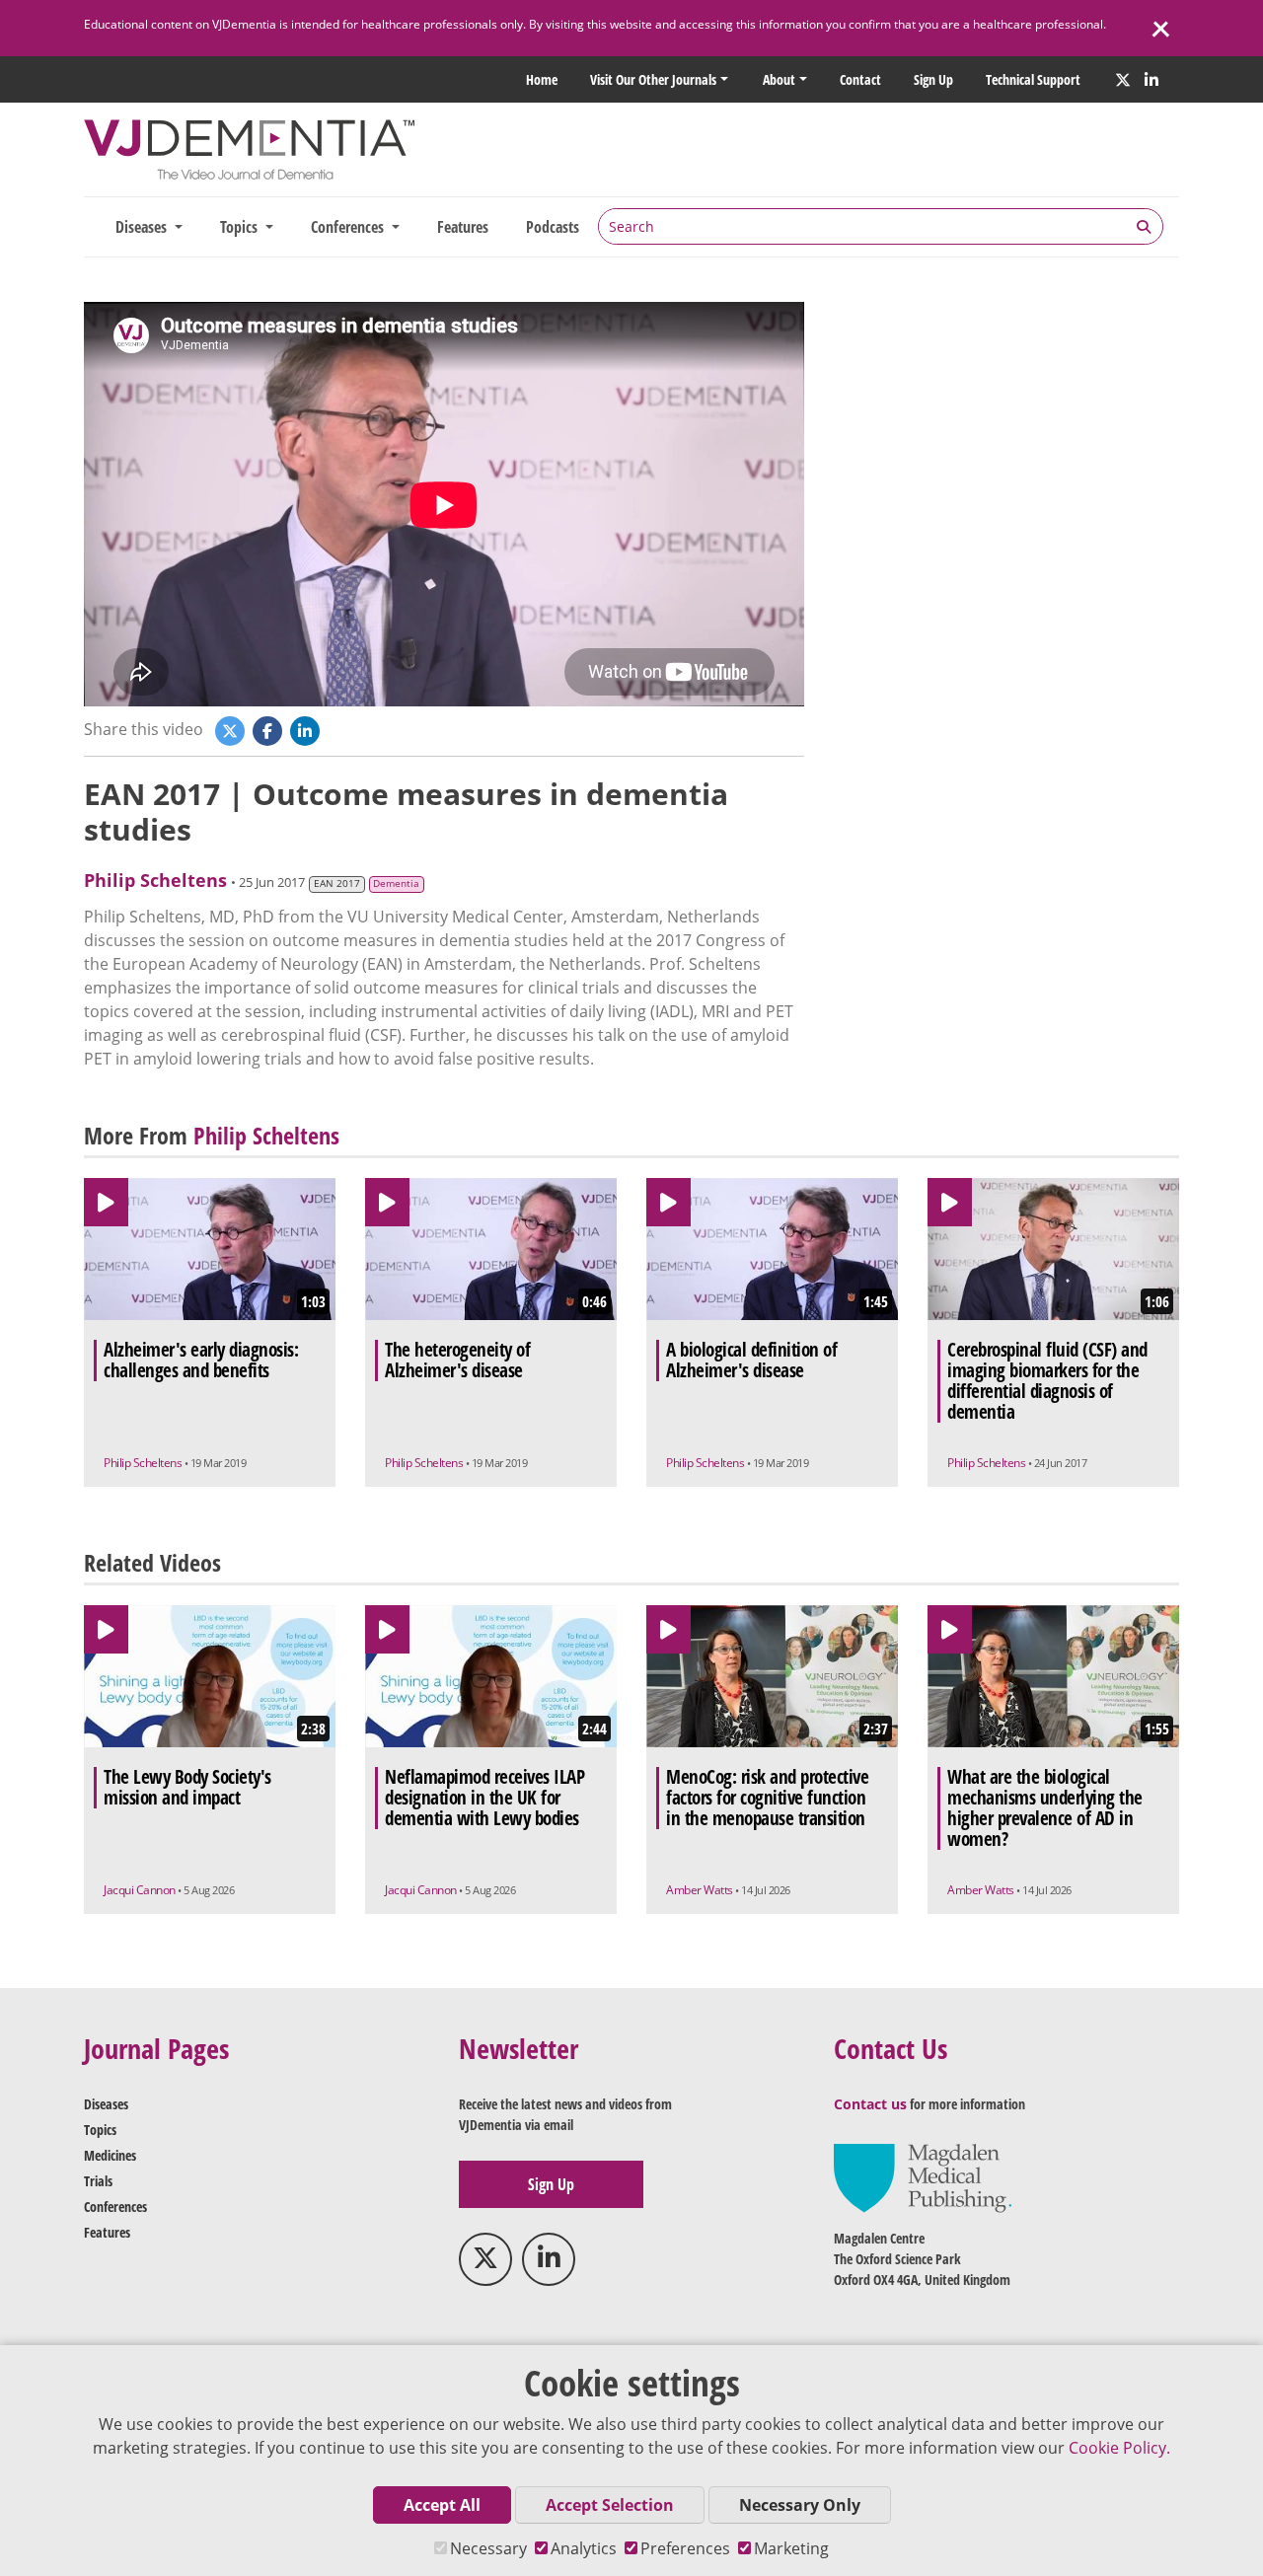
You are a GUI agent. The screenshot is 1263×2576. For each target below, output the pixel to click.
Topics (100, 2130)
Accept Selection (610, 2505)
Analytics (584, 2548)
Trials (98, 2181)
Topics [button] (241, 227)
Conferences (115, 2207)
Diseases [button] (143, 227)
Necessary (488, 2548)
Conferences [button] (349, 227)
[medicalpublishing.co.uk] (923, 2177)
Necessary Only (800, 2505)
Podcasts (553, 227)
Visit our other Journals (653, 79)
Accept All (442, 2505)
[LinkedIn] (1152, 80)
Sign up (933, 79)
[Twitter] (1123, 80)
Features (463, 227)
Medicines (110, 2155)
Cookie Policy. (1119, 2448)
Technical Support (1033, 79)
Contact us (870, 2104)
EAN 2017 (337, 883)
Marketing (791, 2548)
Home (542, 79)
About (779, 79)
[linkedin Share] (307, 730)
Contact (860, 79)
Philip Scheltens (155, 880)
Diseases (106, 2104)
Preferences (685, 2548)
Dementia (396, 883)
